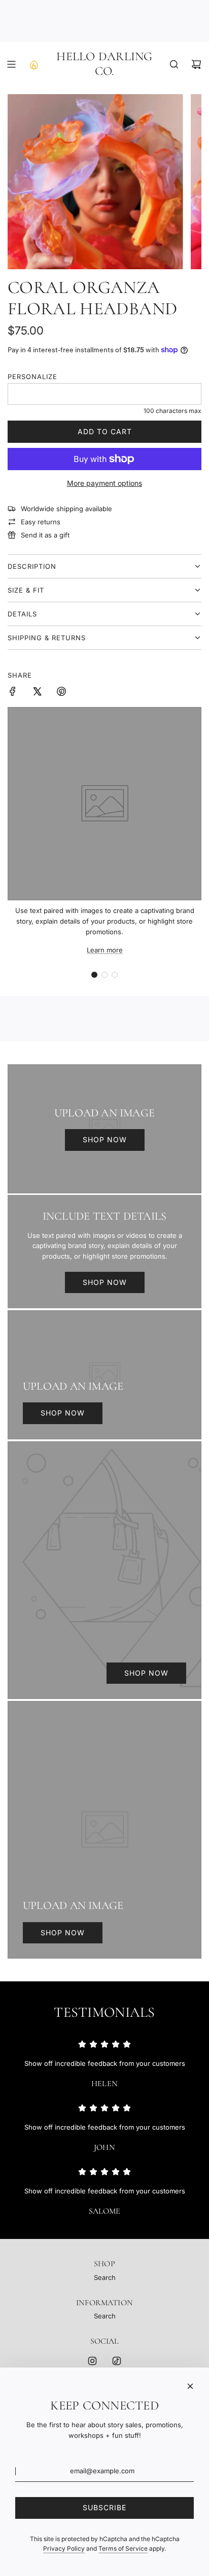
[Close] (190, 2386)
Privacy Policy (64, 2548)
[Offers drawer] (33, 64)
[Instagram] (92, 2361)
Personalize (32, 377)
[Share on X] (37, 693)
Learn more (105, 950)
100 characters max (172, 411)
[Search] (174, 64)
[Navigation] (11, 64)
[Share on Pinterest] (61, 693)
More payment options (104, 483)
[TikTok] (117, 2361)
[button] (94, 975)
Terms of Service (123, 2548)
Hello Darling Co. (104, 64)
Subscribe (104, 2507)
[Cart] (196, 64)
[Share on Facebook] (13, 693)
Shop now (105, 1139)
